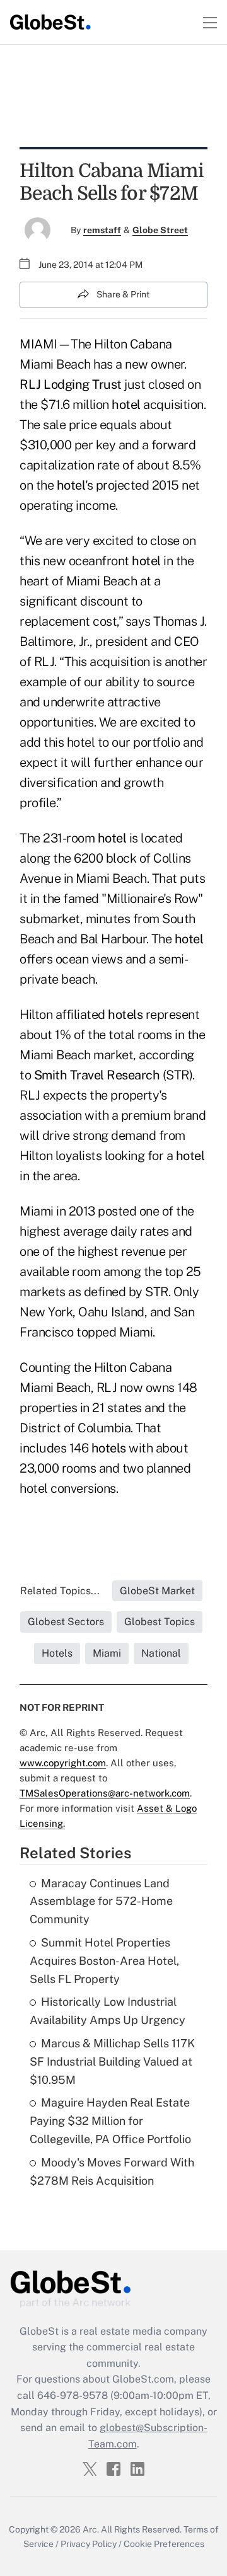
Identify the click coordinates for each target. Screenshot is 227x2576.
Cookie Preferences (164, 2544)
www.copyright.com (63, 1763)
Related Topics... (60, 1591)
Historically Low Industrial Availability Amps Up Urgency (108, 2011)
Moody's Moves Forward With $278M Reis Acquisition (112, 2171)
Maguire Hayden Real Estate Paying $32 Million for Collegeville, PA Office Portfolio (110, 2121)
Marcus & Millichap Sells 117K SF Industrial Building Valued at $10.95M (112, 2061)
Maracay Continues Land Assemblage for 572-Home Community (101, 1901)
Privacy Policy (89, 2544)
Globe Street (160, 230)
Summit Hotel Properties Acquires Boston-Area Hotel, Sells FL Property (104, 1961)
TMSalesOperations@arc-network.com (105, 1793)
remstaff (102, 230)
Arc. (91, 2529)
